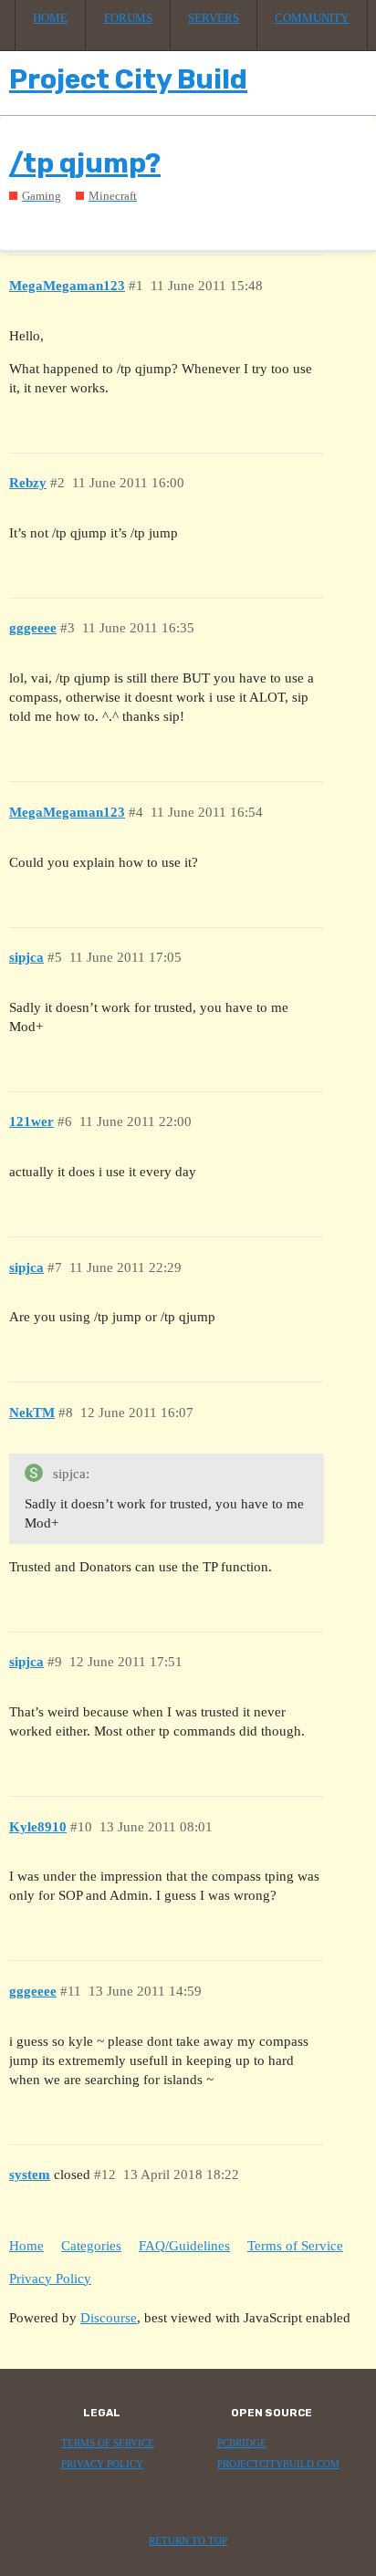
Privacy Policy (50, 2279)
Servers (214, 18)
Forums (128, 18)
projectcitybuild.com (278, 2464)
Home (50, 18)
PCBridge (242, 2443)
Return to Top (188, 2541)
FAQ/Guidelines (184, 2246)
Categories (91, 2246)
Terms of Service (295, 2246)
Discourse (109, 2318)
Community (312, 18)
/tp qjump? (85, 163)
